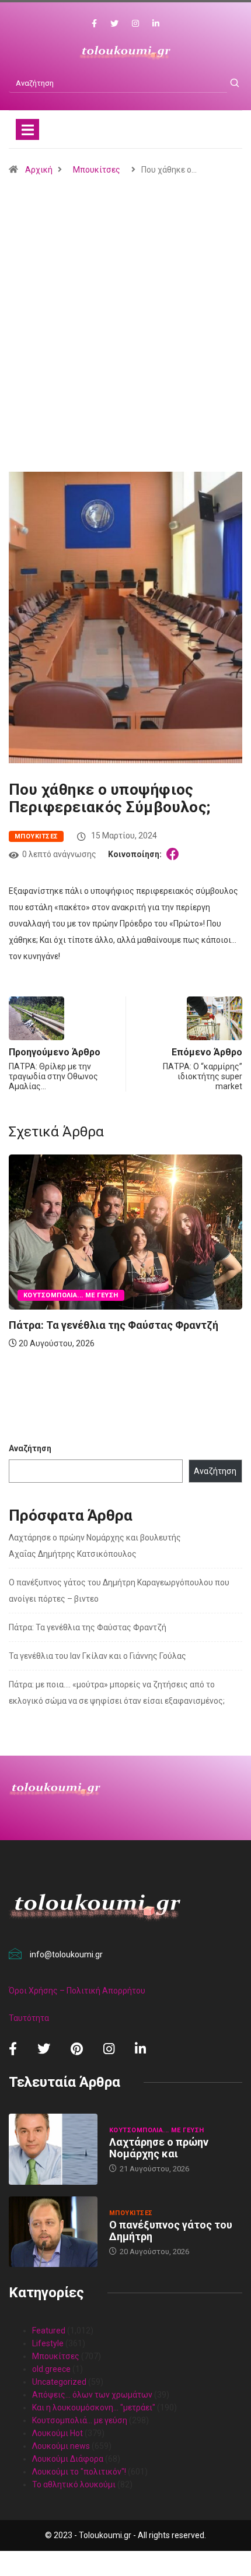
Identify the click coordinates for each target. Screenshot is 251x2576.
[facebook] (94, 24)
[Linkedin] (156, 24)
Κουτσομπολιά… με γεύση (80, 2420)
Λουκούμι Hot (57, 2433)
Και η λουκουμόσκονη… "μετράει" (94, 2407)
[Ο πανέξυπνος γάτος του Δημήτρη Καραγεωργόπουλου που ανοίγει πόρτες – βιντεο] (53, 2232)
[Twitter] (114, 24)
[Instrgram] (135, 24)
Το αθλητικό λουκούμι (74, 2484)
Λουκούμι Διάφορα (68, 2459)
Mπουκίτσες (97, 170)
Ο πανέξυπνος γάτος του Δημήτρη (171, 2231)
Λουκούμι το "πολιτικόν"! (79, 2472)
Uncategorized (59, 2382)
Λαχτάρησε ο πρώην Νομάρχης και (159, 2148)
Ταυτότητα (29, 2018)
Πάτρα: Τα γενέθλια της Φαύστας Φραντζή (114, 1325)
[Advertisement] (125, 352)
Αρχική (39, 170)
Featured (49, 2331)
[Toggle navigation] (27, 129)
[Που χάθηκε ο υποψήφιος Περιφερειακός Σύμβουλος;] (175, 854)
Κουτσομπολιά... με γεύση (71, 1295)
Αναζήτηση (30, 1448)
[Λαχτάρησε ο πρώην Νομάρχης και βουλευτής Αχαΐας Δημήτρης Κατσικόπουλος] (53, 2149)
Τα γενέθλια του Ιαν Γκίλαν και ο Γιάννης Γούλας (97, 1656)
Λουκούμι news (61, 2446)
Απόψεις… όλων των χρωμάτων (92, 2395)
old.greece (51, 2369)
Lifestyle (48, 2343)
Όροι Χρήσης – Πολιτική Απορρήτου (77, 1991)
